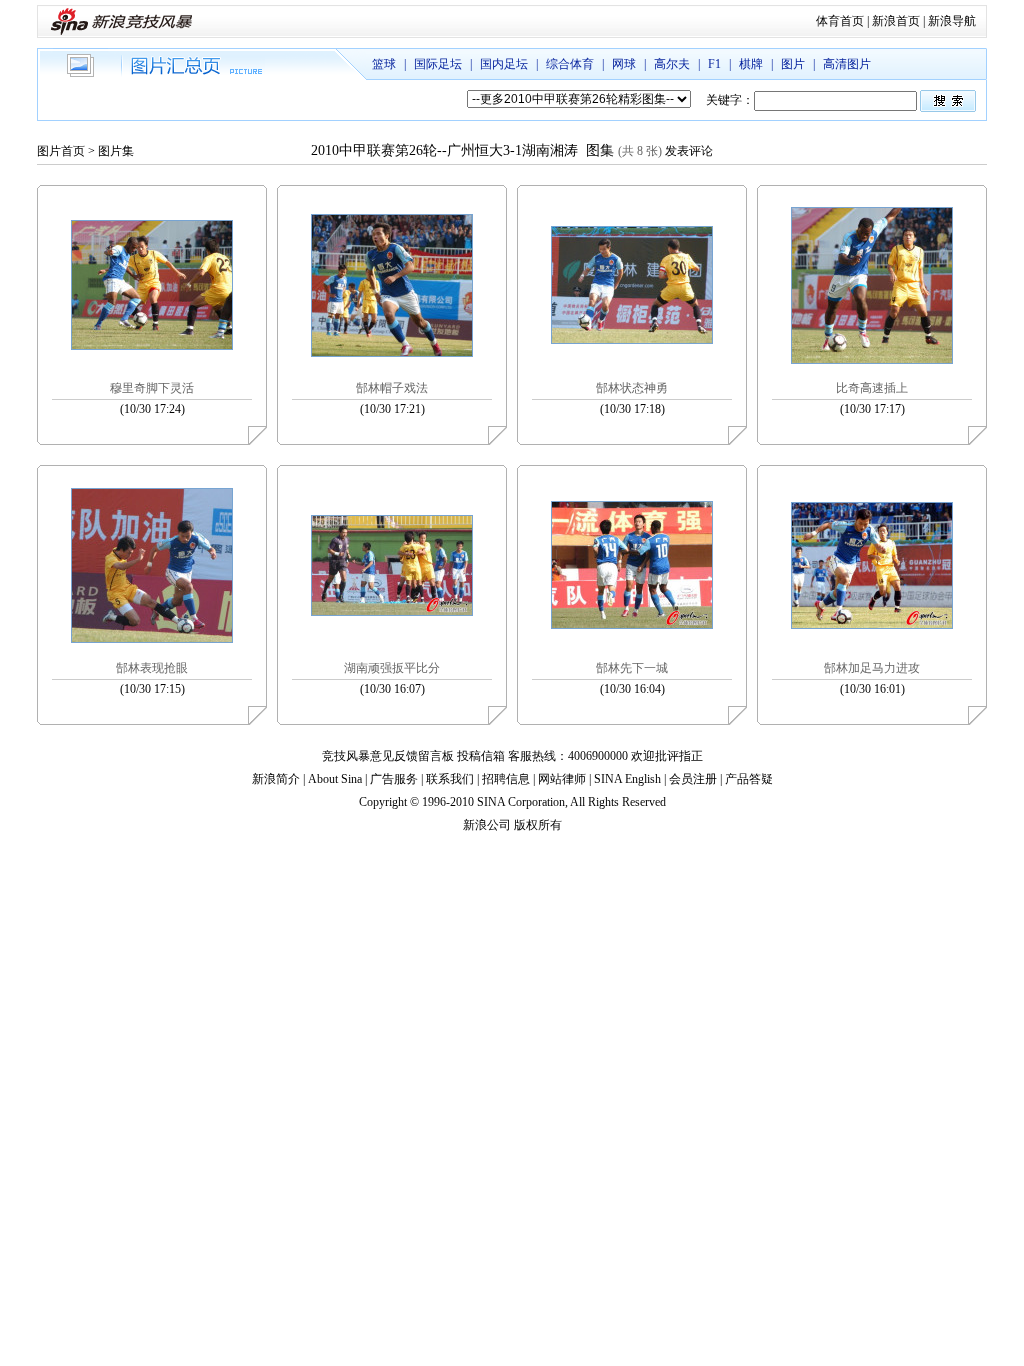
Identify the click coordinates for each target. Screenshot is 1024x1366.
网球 (624, 64)
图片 (793, 64)
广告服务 (394, 779)
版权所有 (538, 825)
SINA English (627, 779)
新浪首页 (896, 21)
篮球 (384, 64)
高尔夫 (672, 64)
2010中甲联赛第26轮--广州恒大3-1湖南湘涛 (446, 150)
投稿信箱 (481, 756)
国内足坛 (504, 64)
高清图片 (847, 64)
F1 (714, 64)
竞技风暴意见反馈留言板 (388, 756)
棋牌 (751, 64)
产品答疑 (749, 779)
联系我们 (450, 779)
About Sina (335, 779)
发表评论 (689, 151)
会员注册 (693, 779)
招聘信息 (506, 779)
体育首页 (840, 21)
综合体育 (570, 64)
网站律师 (562, 779)
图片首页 (61, 151)
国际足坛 (438, 64)
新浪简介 (276, 779)
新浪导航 (952, 21)
